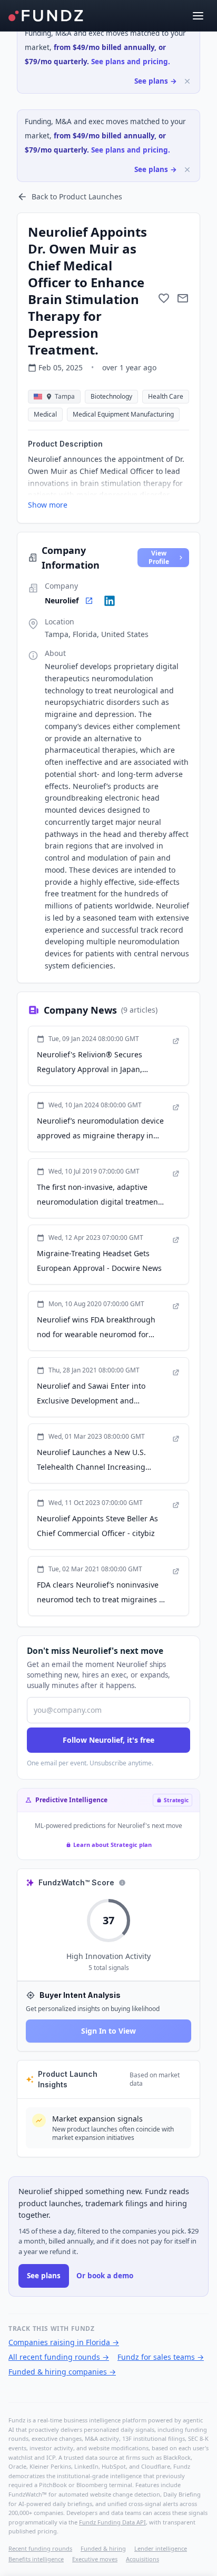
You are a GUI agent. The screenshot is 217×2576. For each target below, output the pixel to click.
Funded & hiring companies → (62, 2372)
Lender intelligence (161, 2548)
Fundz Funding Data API (112, 2522)
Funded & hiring (103, 2548)
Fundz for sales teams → (161, 2357)
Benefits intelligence (36, 2559)
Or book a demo (105, 2276)
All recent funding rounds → (59, 2357)
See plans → (156, 81)
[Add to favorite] (164, 298)
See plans (44, 2276)
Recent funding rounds (40, 2548)
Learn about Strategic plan (112, 1845)
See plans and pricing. (131, 62)
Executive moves (95, 2559)
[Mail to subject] (183, 298)
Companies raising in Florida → (64, 2342)
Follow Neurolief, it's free (108, 1740)
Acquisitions (142, 2559)
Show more (48, 505)
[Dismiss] (187, 81)
